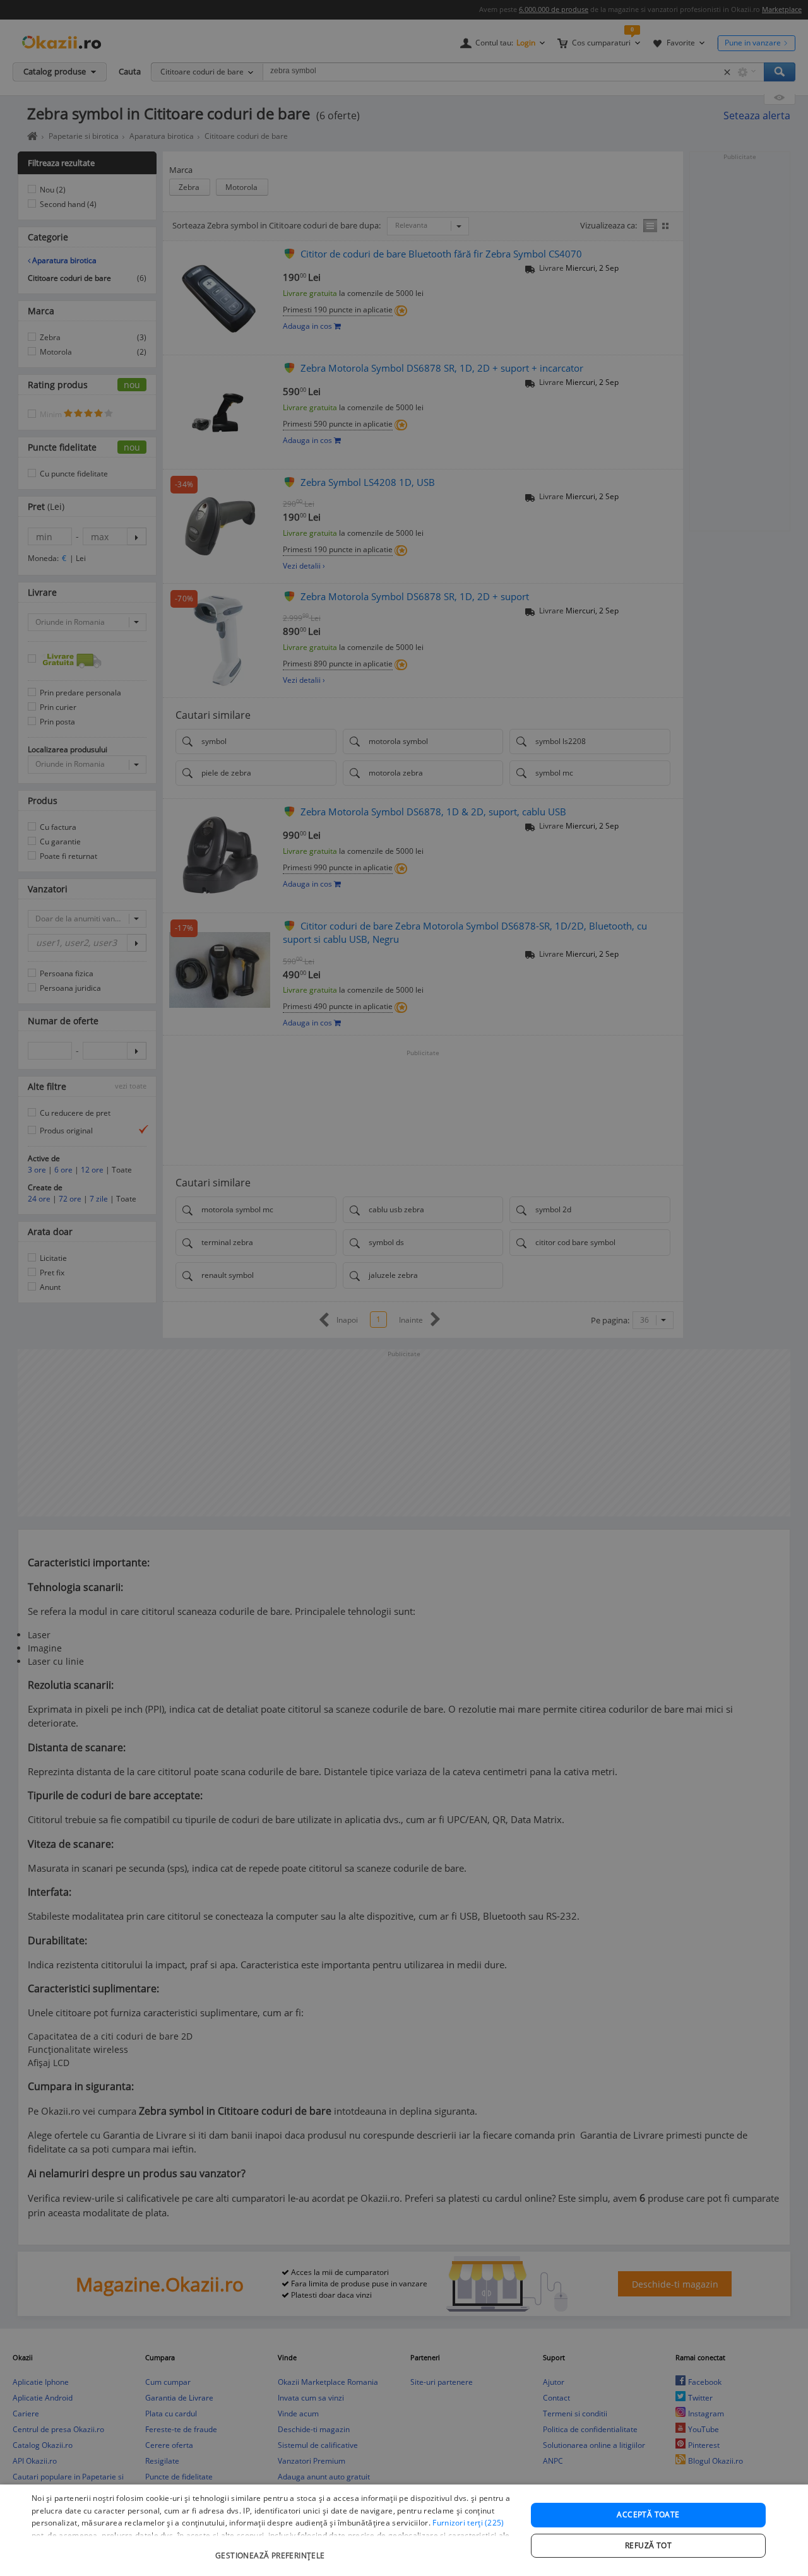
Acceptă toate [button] (648, 2514)
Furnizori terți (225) (468, 2523)
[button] (272, 2549)
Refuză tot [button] (648, 2545)
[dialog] (404, 2530)
